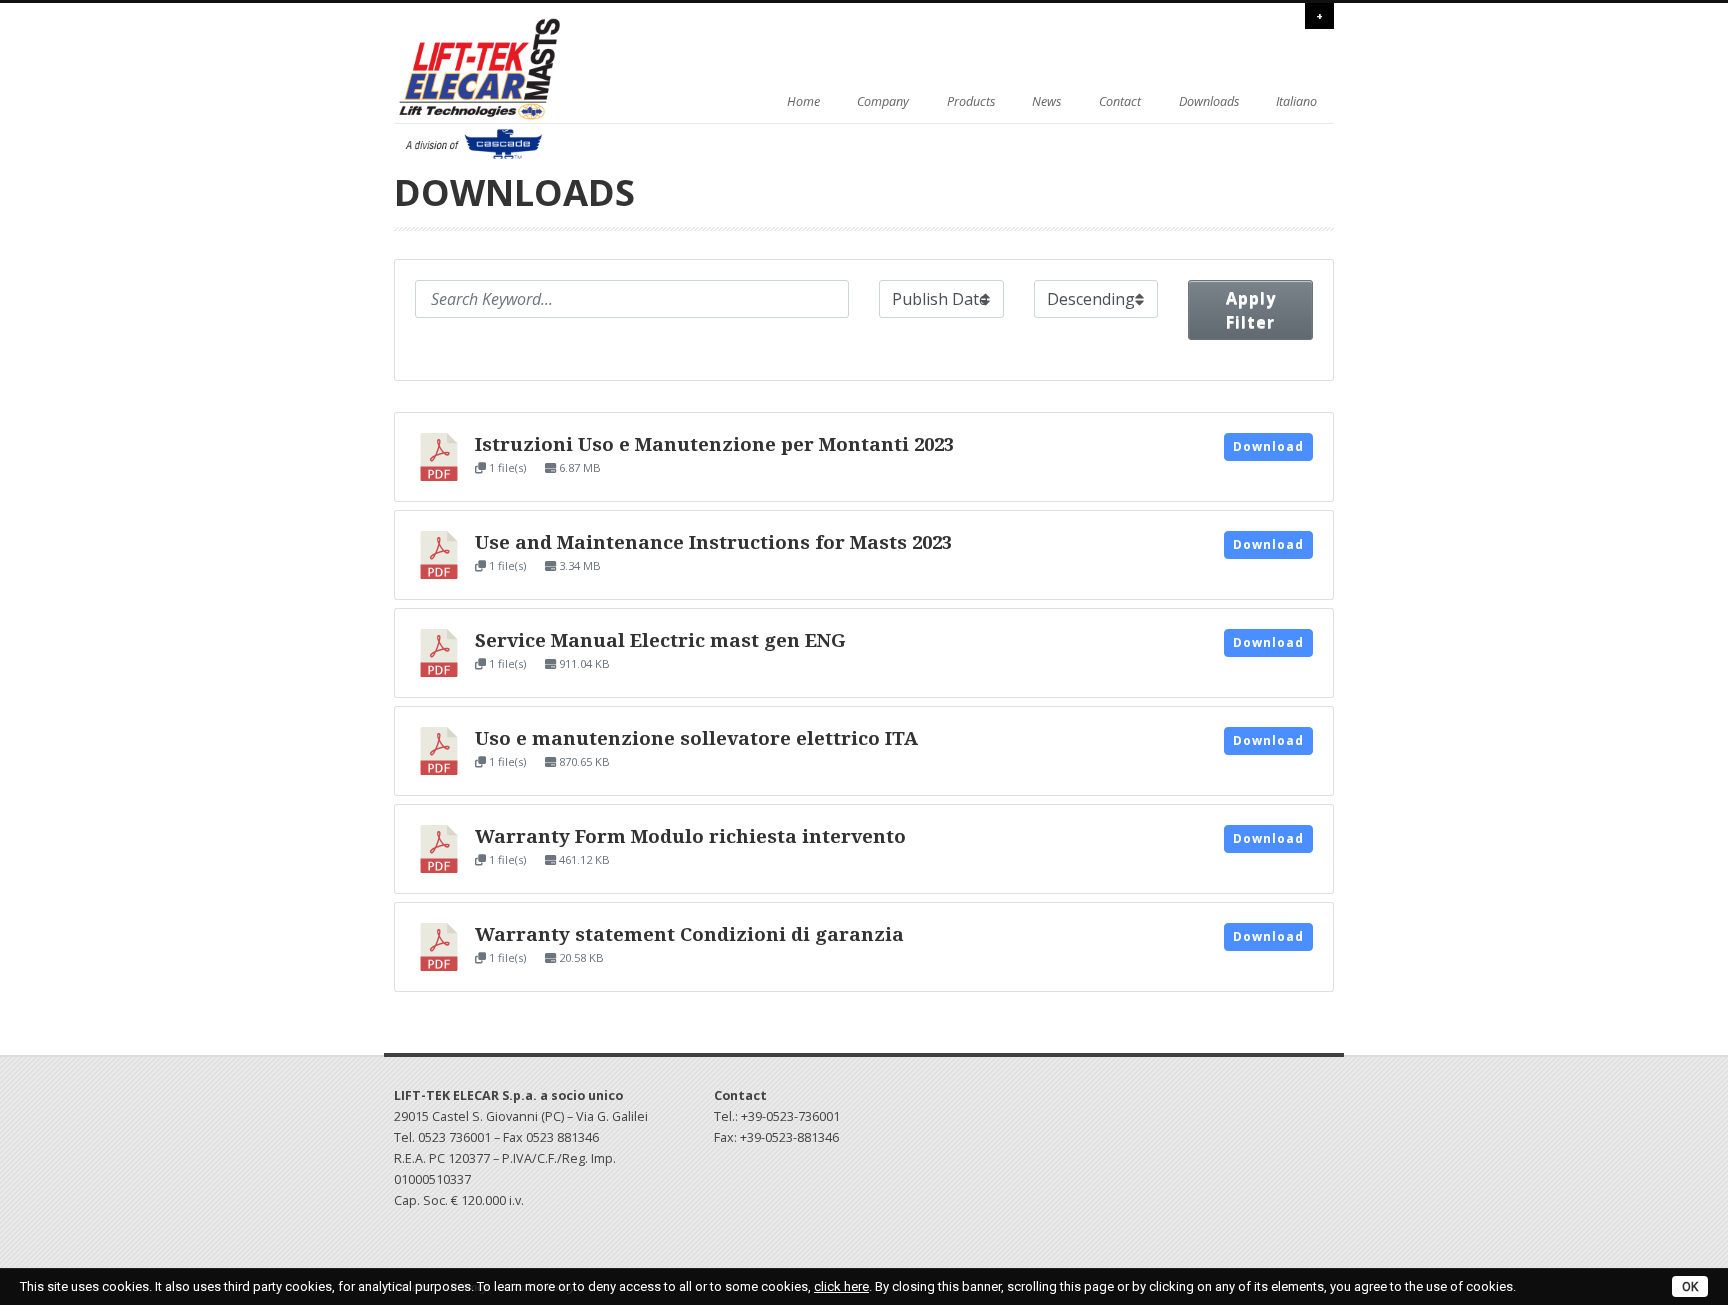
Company (883, 101)
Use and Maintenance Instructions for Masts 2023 (713, 542)
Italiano (1296, 101)
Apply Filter (1251, 310)
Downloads (1209, 101)
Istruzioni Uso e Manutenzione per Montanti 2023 (714, 444)
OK (1690, 1287)
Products (971, 101)
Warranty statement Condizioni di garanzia (689, 934)
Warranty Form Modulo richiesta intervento (690, 836)
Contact (1120, 101)
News (1046, 101)
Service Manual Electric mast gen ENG (660, 640)
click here (841, 1286)
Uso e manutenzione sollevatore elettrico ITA (696, 738)
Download (1268, 446)
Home (803, 101)
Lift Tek (499, 89)
